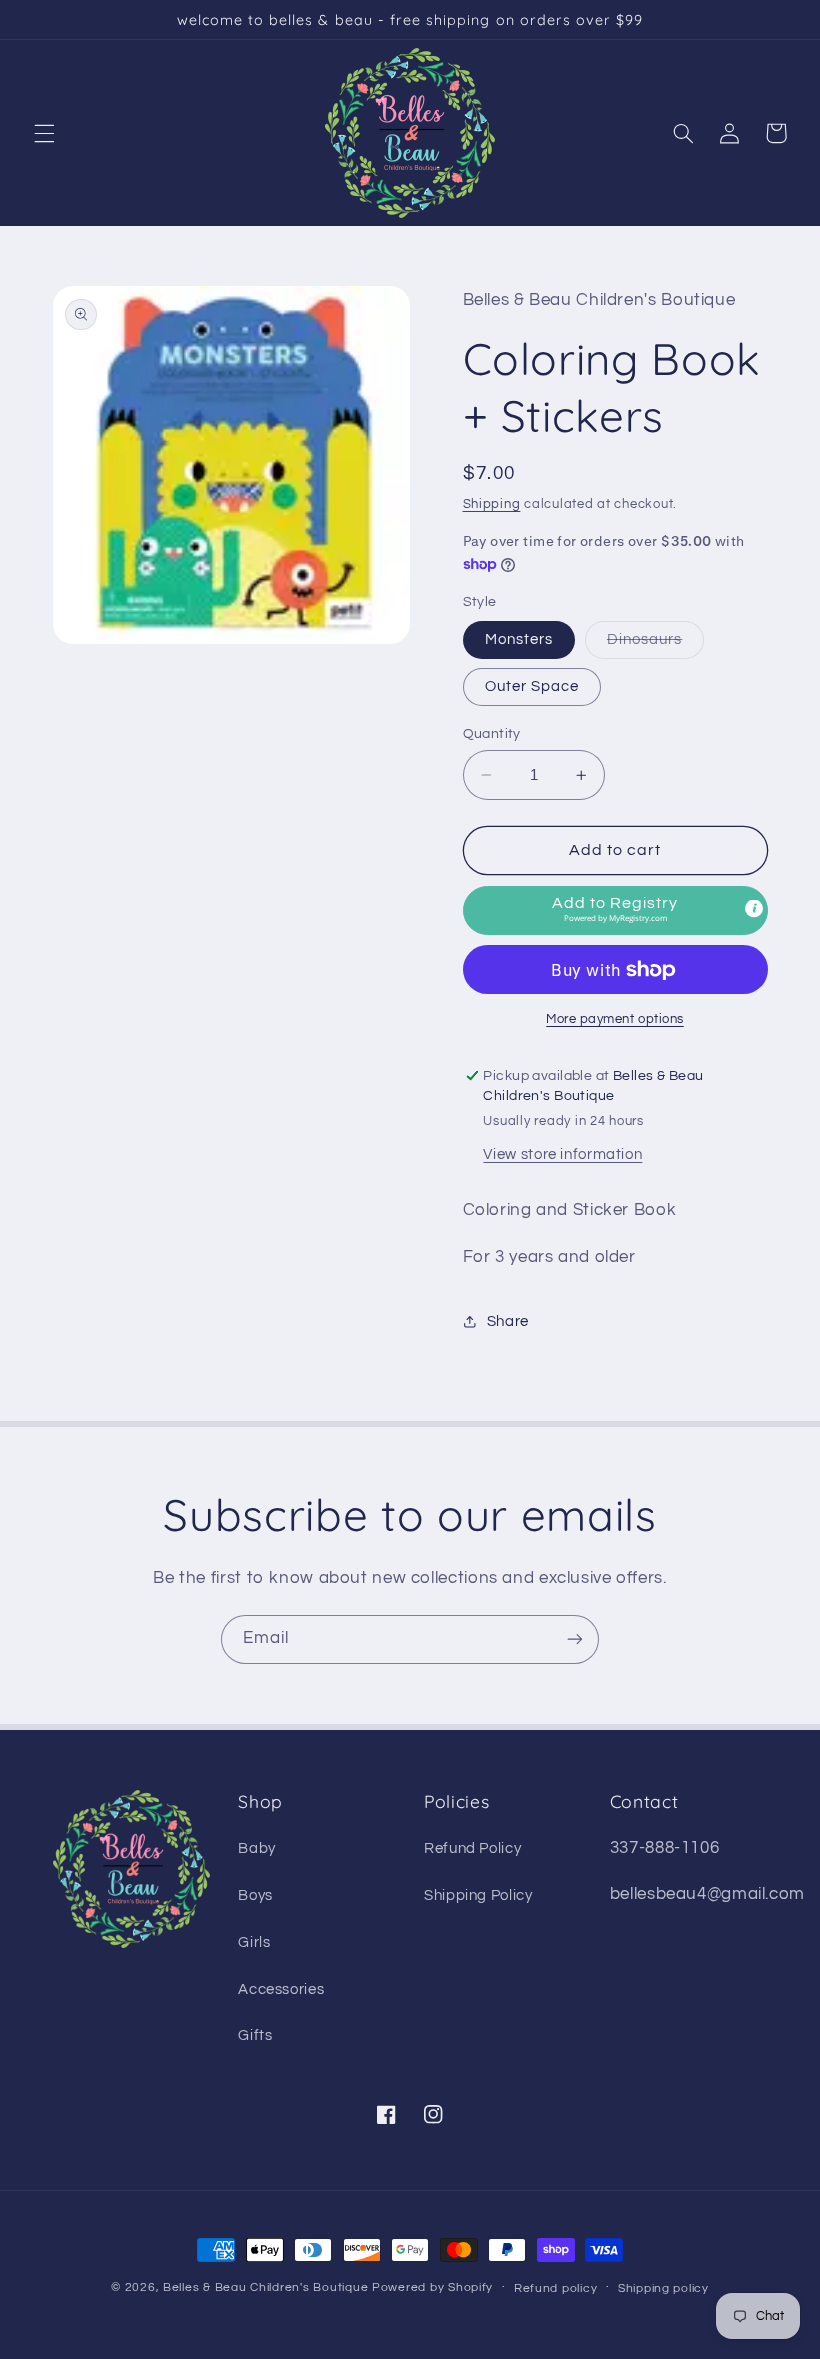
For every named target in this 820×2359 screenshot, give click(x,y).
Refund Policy (472, 1848)
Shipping (492, 504)
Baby (257, 1848)
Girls (254, 1942)
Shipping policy (663, 2288)
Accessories (281, 1989)
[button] (44, 133)
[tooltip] (754, 908)
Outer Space (532, 686)
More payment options (615, 1019)
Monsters (519, 639)
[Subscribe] (575, 1639)
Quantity (492, 734)
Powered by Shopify (432, 2287)
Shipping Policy (478, 1895)
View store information (562, 1154)
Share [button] (508, 1321)
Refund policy (556, 2288)
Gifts (255, 2035)
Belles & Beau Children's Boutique (265, 2287)
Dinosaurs (655, 645)
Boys (255, 1895)
